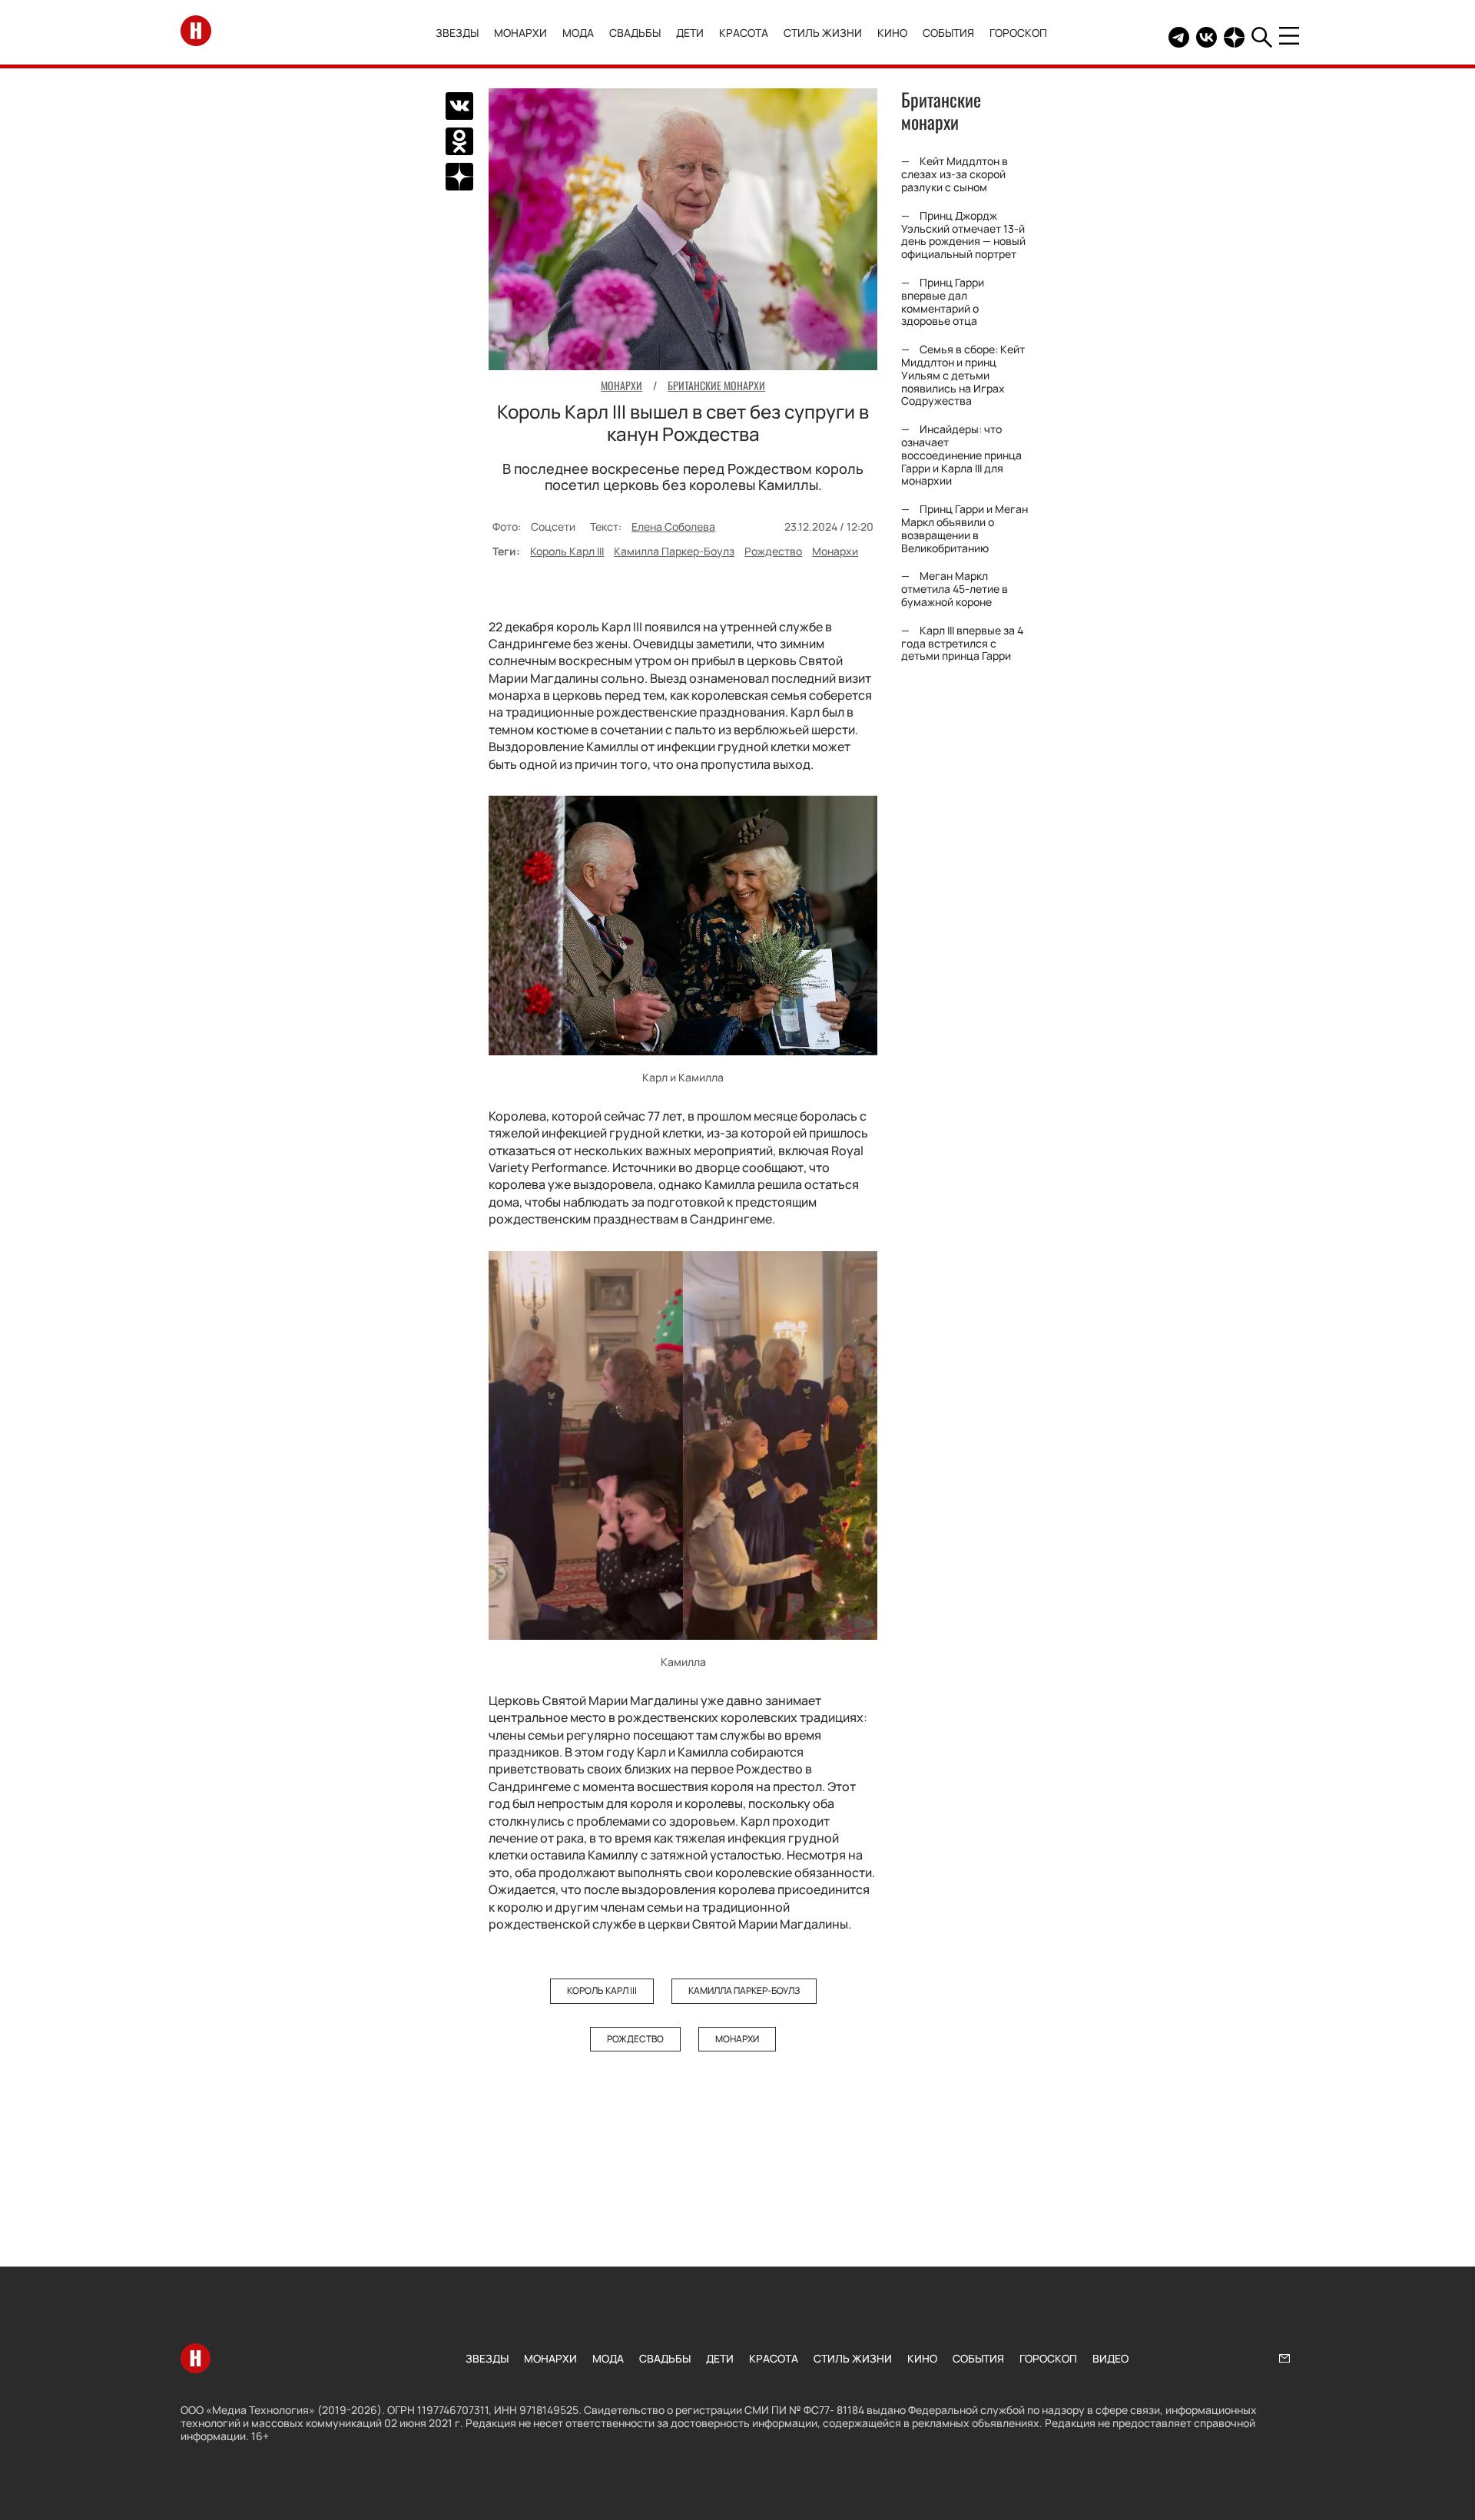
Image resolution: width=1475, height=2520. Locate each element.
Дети (690, 33)
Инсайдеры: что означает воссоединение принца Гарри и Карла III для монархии (961, 455)
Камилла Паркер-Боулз (674, 551)
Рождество (773, 551)
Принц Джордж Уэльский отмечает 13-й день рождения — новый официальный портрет (963, 235)
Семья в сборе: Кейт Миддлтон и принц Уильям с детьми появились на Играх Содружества (963, 375)
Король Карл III (567, 551)
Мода (578, 33)
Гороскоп (1018, 33)
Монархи (520, 33)
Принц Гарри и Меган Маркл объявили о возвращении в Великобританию (965, 528)
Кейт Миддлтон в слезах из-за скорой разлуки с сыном (955, 175)
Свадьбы (635, 33)
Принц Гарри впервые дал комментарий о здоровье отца (943, 301)
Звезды (457, 33)
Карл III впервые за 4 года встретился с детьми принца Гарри (962, 643)
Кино (892, 33)
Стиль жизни (823, 33)
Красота (744, 33)
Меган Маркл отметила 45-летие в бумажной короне (955, 589)
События (948, 33)
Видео (1110, 2358)
